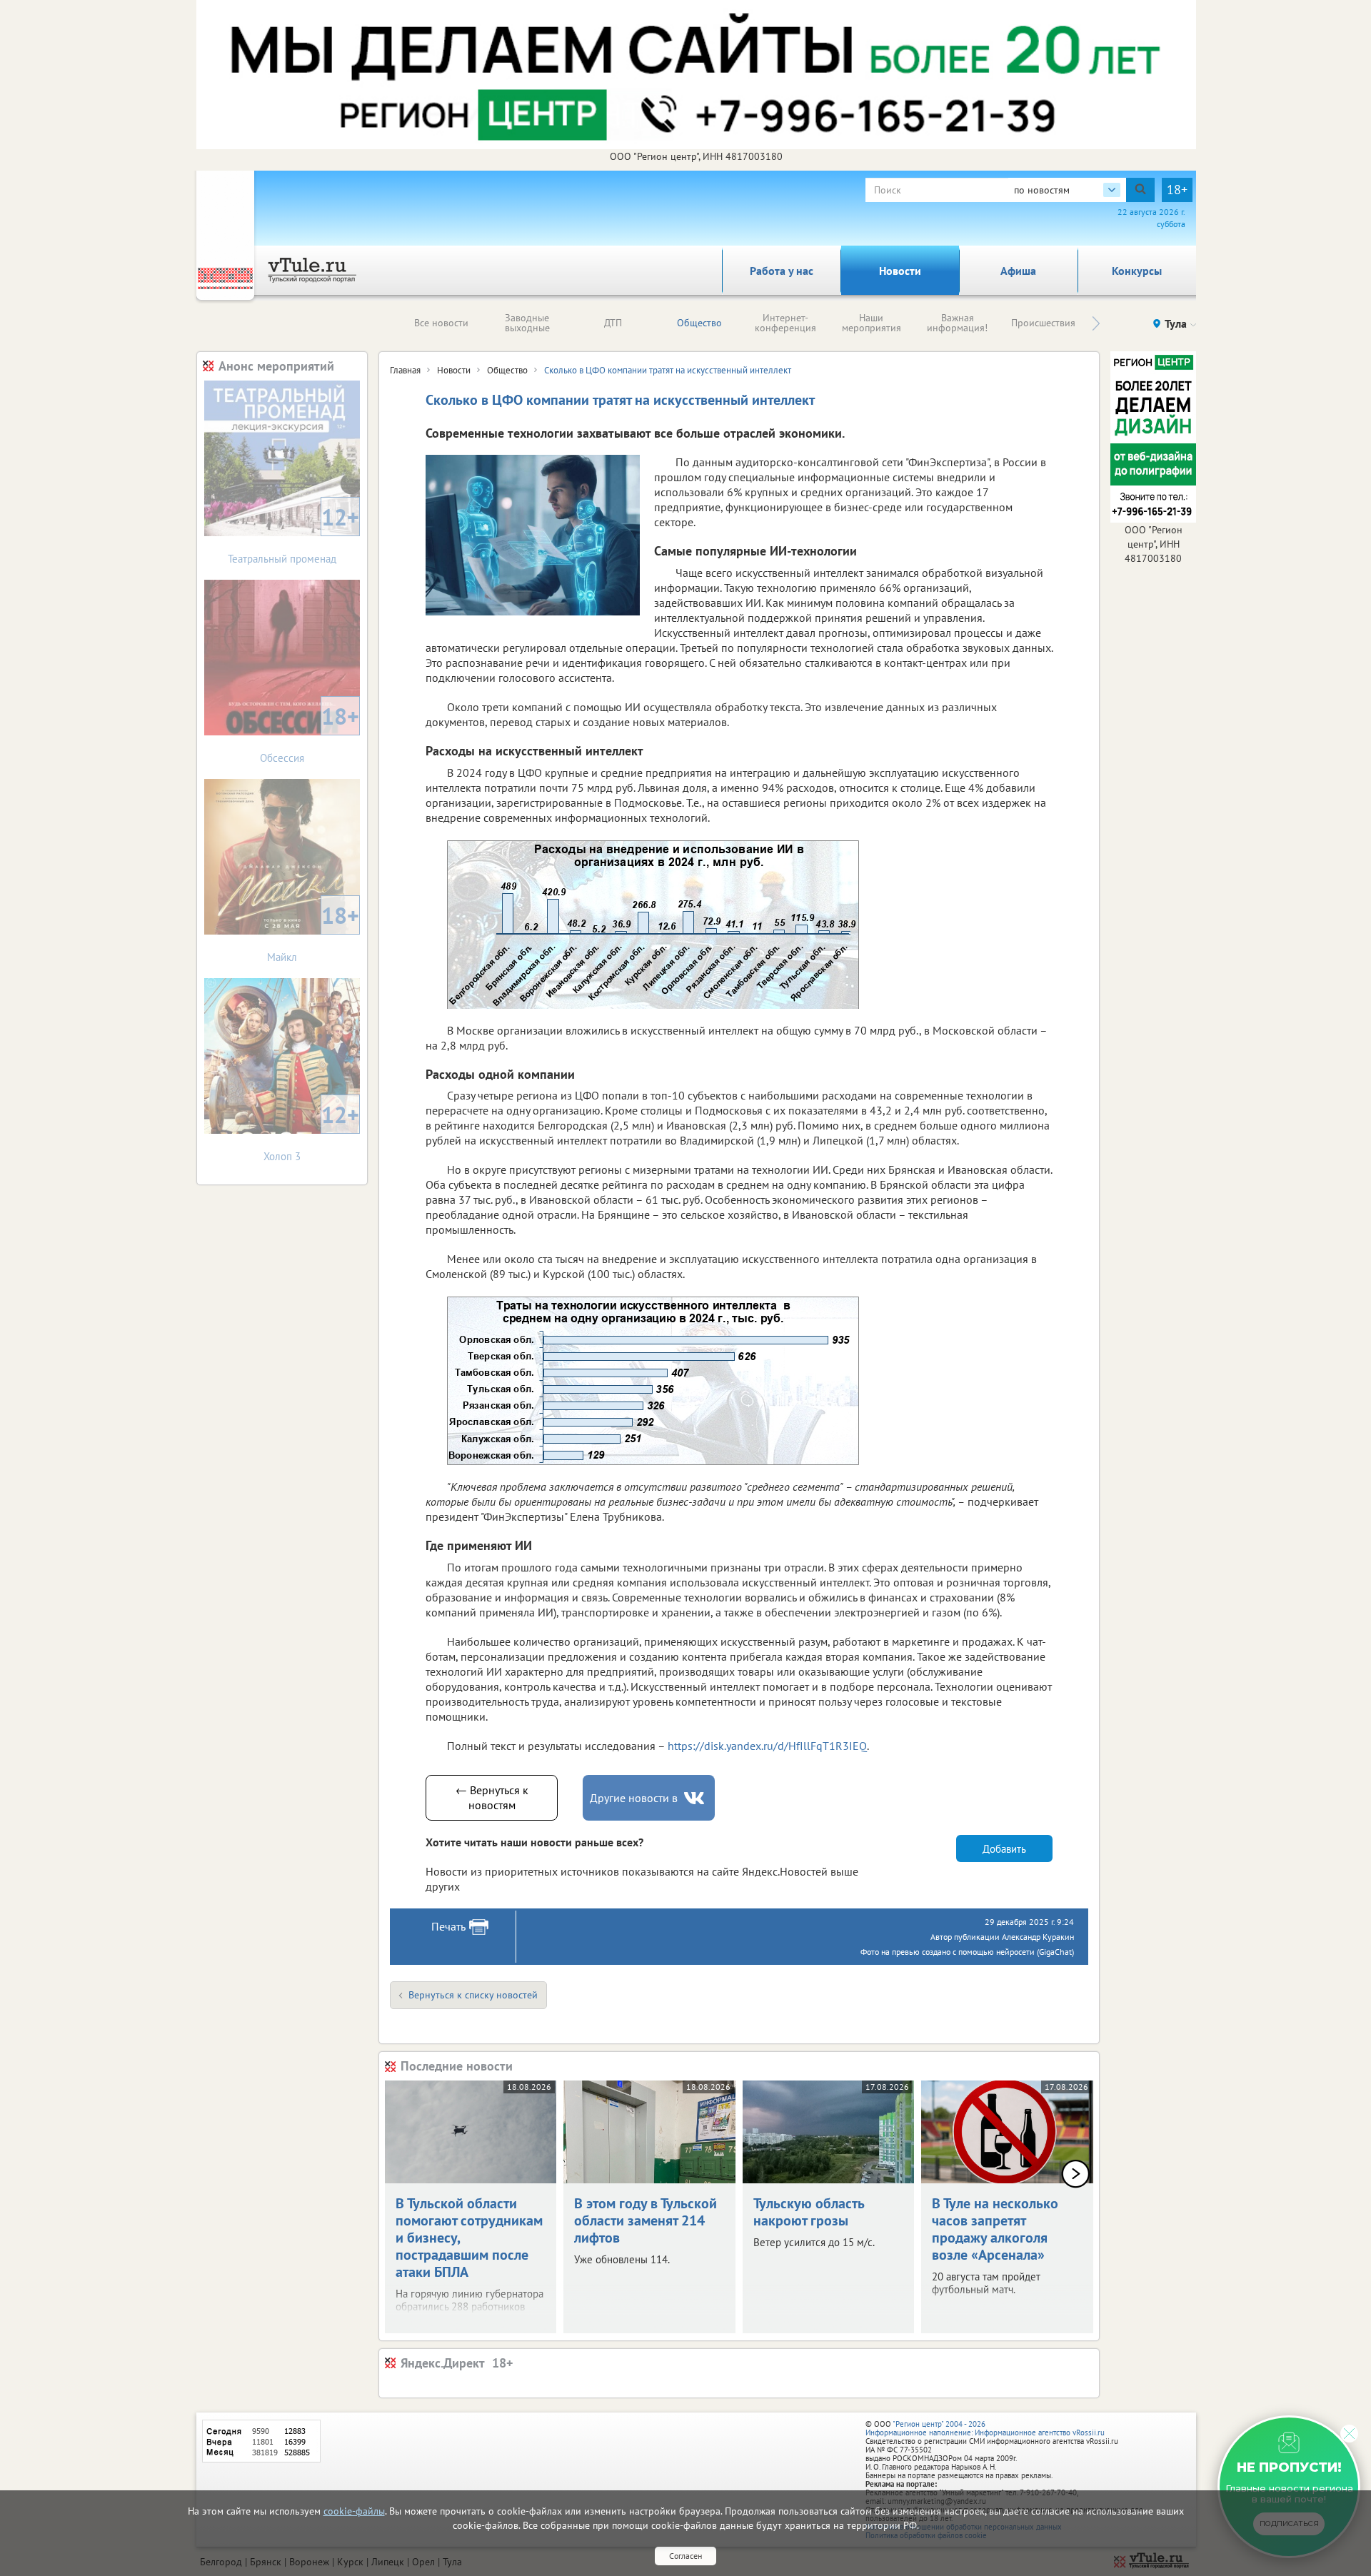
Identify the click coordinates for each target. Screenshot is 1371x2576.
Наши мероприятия (872, 323)
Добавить (1004, 1849)
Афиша (1018, 271)
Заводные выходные (527, 323)
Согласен (685, 2556)
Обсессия (310, 733)
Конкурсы (1137, 271)
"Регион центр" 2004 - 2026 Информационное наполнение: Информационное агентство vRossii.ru (985, 2428)
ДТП (613, 323)
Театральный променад (293, 534)
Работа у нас (782, 271)
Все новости (441, 323)
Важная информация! (957, 323)
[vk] (695, 1798)
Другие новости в (634, 1798)
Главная (405, 370)
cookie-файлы (354, 2511)
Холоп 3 (311, 1131)
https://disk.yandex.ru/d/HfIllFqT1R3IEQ (767, 1746)
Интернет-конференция (785, 323)
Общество (699, 323)
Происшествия (1043, 323)
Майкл (313, 932)
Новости (900, 271)
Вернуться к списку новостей (473, 1995)
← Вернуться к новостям (492, 1797)
